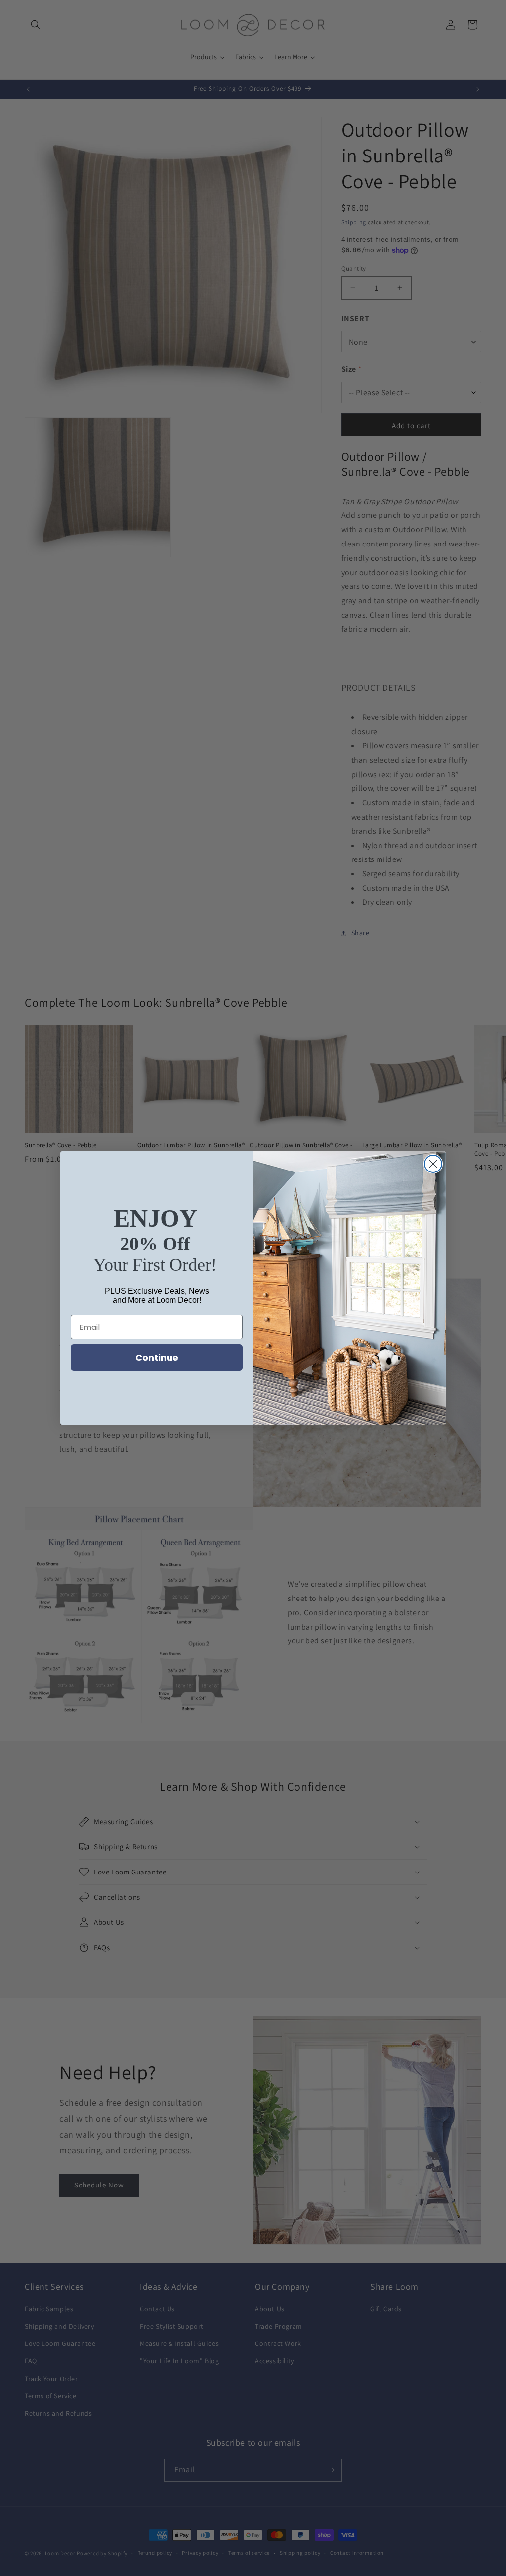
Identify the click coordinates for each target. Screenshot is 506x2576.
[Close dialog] (433, 1164)
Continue (157, 1357)
